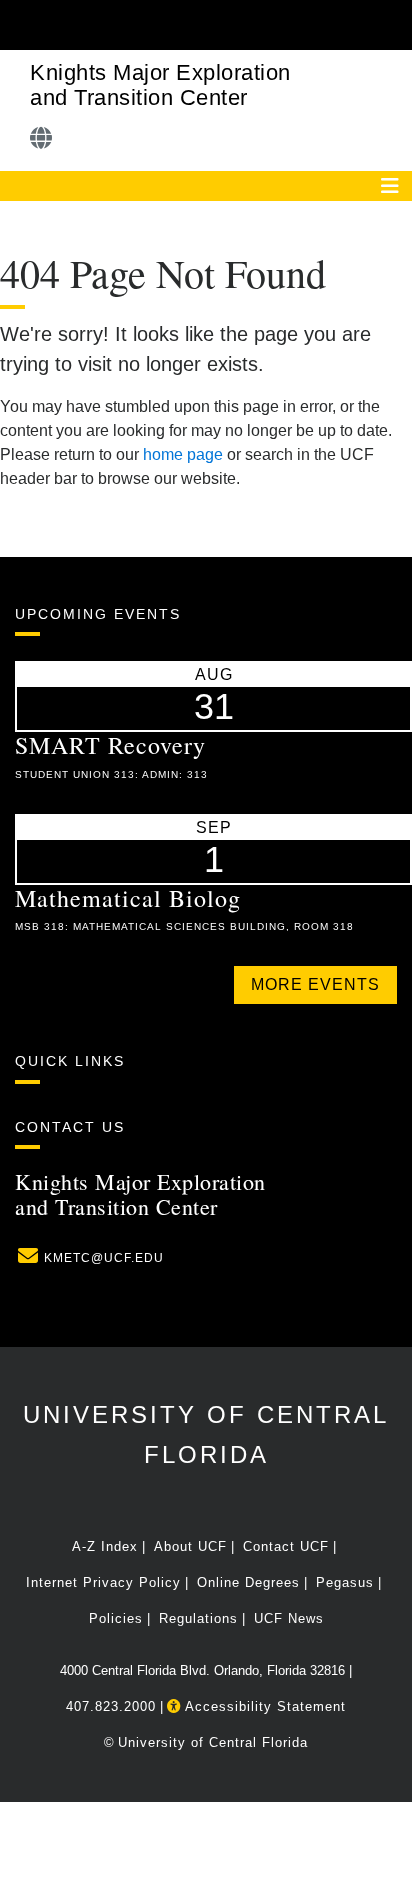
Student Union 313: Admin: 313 (111, 774)
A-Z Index (105, 1546)
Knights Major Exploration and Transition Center (160, 85)
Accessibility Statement (263, 1706)
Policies (116, 1618)
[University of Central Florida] (152, 24)
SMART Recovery (110, 745)
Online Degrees (248, 1582)
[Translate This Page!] (41, 138)
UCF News (289, 1618)
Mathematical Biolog (128, 898)
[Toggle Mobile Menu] (392, 23)
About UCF (190, 1546)
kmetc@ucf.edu (104, 1258)
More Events (315, 984)
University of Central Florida (213, 1742)
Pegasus (345, 1582)
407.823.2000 (111, 1706)
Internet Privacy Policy (103, 1582)
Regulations (198, 1618)
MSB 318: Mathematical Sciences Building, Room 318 (184, 926)
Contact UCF (286, 1546)
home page (183, 454)
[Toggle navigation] (390, 186)
